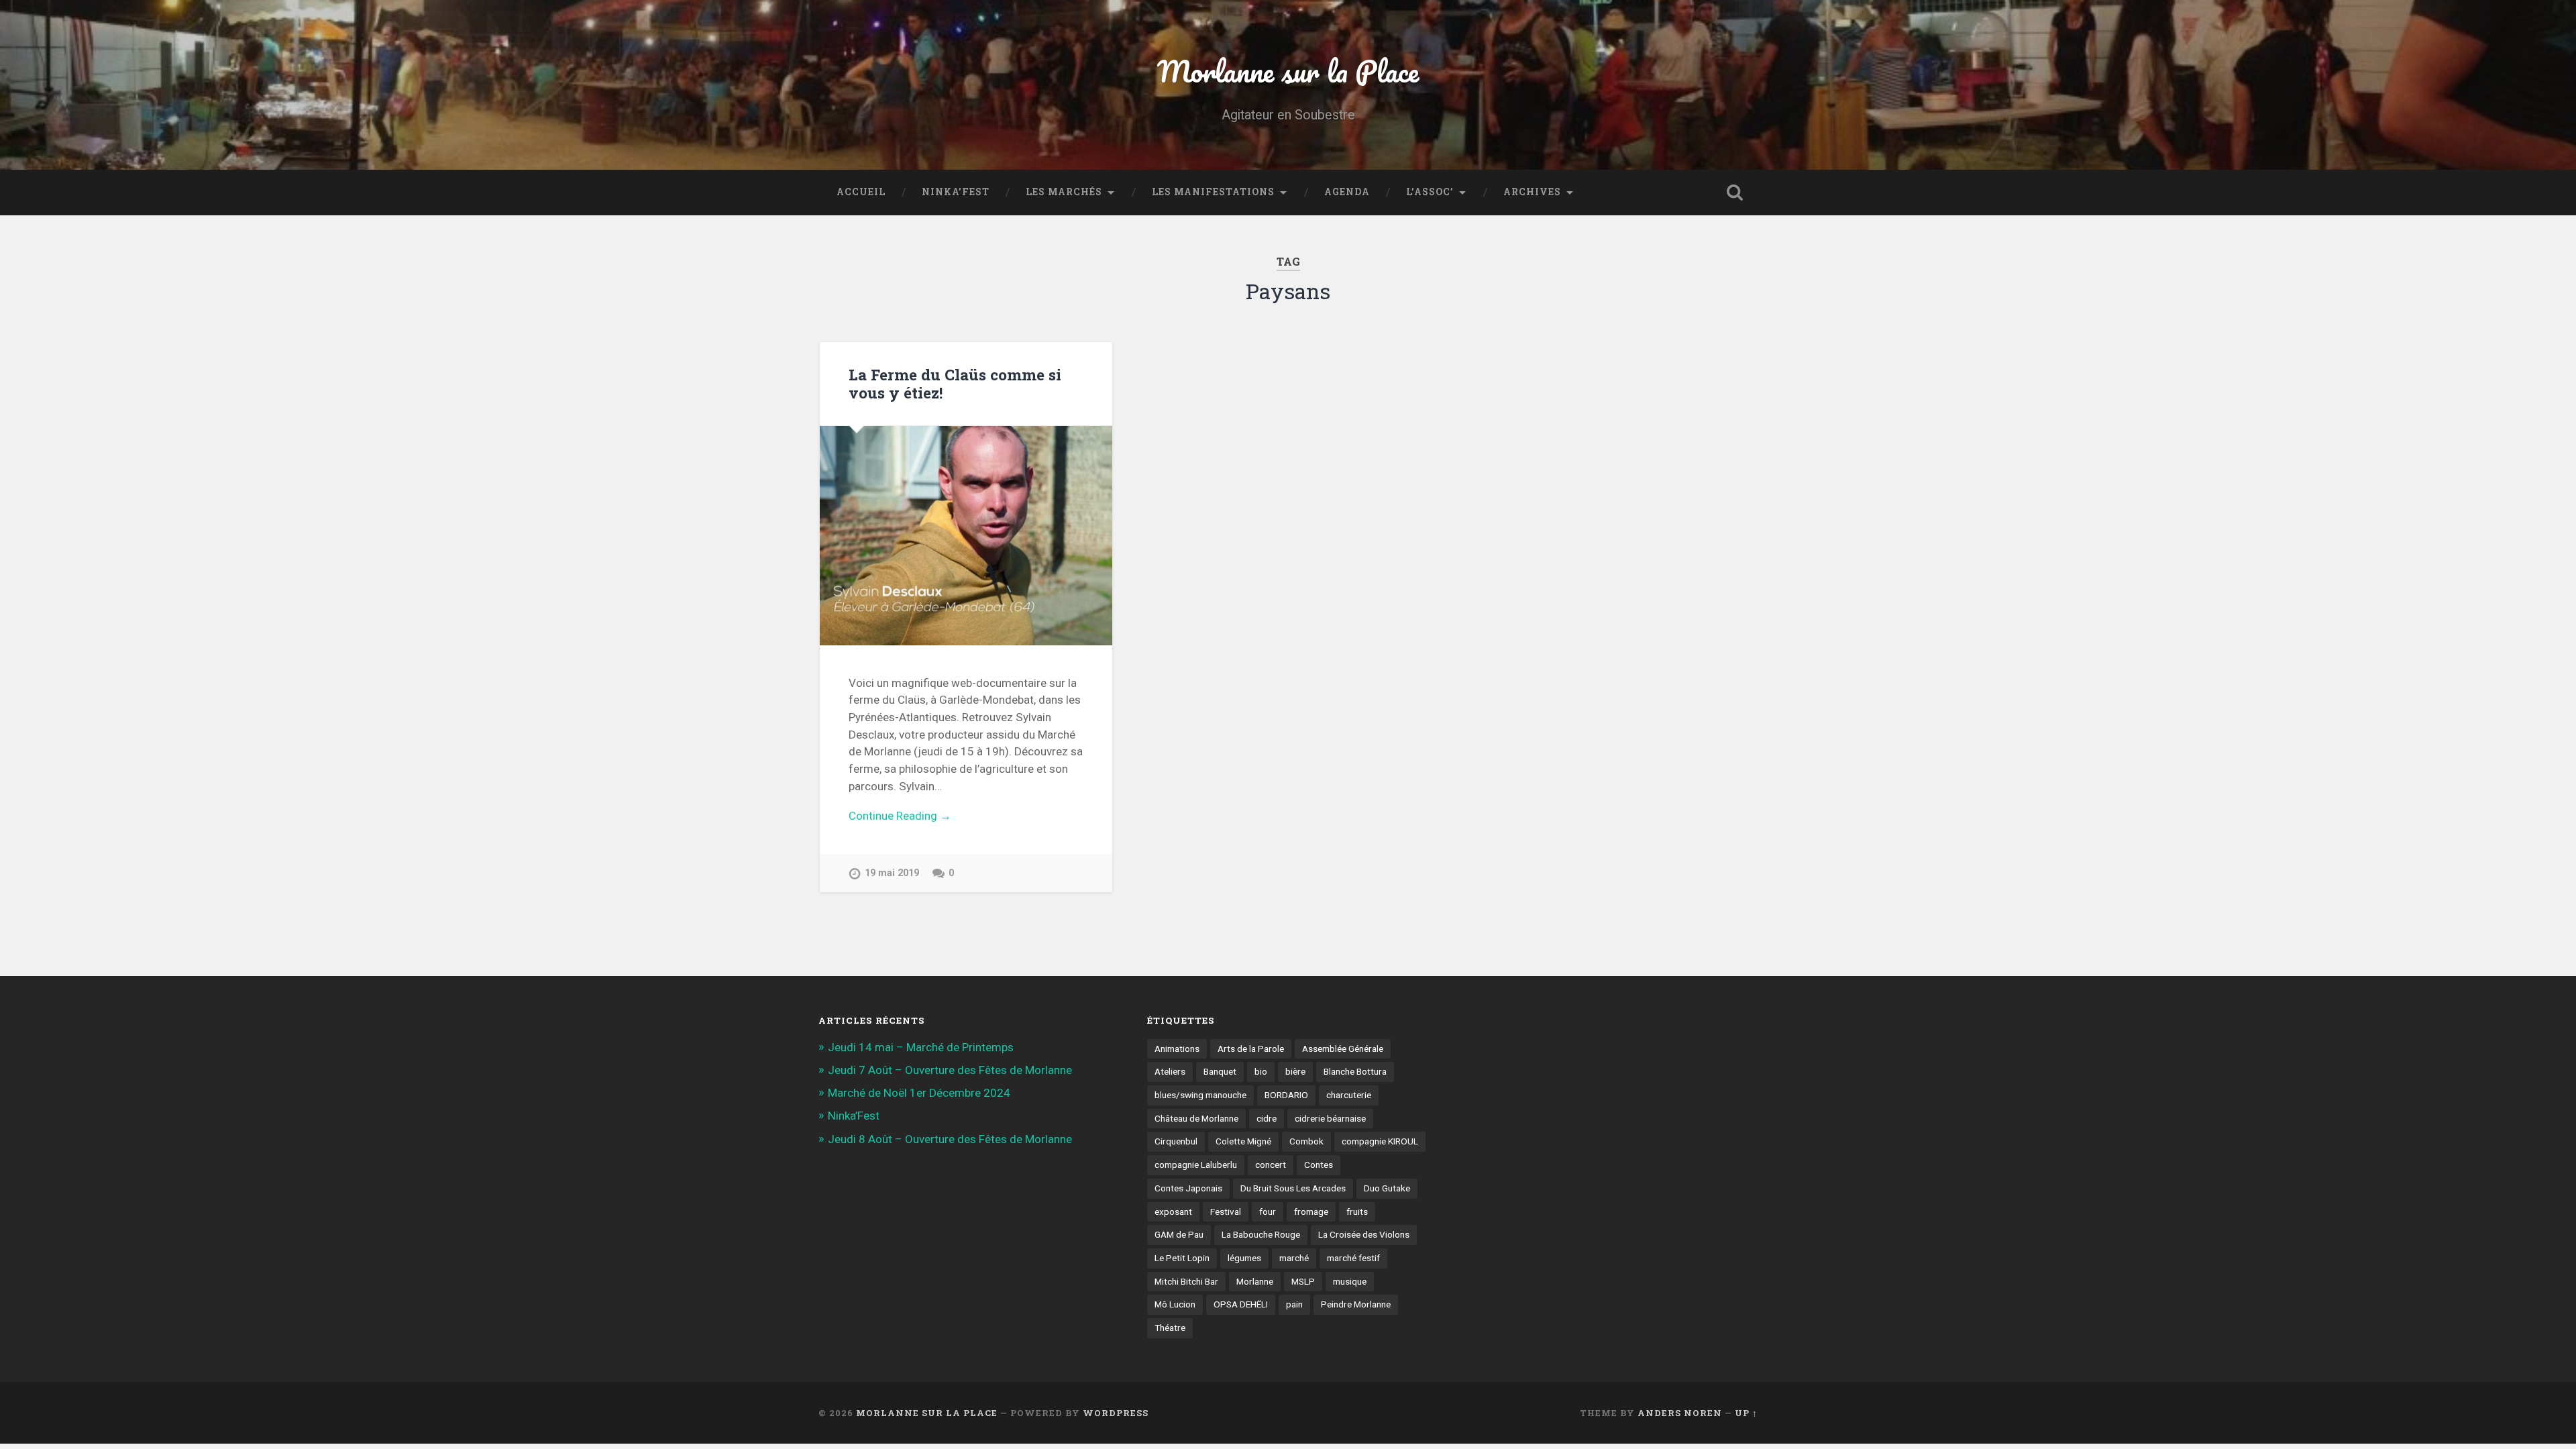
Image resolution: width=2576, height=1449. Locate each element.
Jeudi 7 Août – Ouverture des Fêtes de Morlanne (950, 1070)
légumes (1244, 1258)
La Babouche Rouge (1261, 1234)
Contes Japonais (1188, 1188)
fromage (1311, 1212)
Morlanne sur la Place (1288, 71)
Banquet (1220, 1071)
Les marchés (1064, 192)
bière (1295, 1071)
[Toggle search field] (1735, 193)
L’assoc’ (1430, 192)
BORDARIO (1286, 1095)
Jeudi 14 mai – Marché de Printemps (921, 1047)
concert (1271, 1165)
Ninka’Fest (956, 192)
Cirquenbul (1176, 1141)
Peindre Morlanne (1356, 1304)
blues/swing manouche (1200, 1095)
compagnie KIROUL (1380, 1141)
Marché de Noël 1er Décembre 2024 (919, 1093)
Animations (1177, 1049)
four (1268, 1212)
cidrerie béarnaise (1330, 1118)
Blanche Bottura (1355, 1071)
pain (1294, 1304)
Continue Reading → (900, 816)
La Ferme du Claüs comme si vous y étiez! (955, 383)
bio (1261, 1071)
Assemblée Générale (1343, 1049)
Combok (1306, 1141)
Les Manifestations (1213, 192)
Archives (1532, 192)
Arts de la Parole (1251, 1049)
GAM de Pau (1179, 1234)
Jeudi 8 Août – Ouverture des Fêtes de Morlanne (950, 1139)
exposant (1173, 1212)
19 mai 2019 (892, 873)
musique (1350, 1281)
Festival (1226, 1212)
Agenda (1347, 192)
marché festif (1353, 1258)
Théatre (1170, 1328)
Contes (1319, 1165)
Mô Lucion (1175, 1304)
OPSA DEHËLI (1241, 1304)
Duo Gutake (1387, 1188)
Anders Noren (1680, 1413)
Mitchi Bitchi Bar (1186, 1281)
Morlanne (1255, 1281)
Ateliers (1170, 1071)
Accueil (861, 192)
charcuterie (1349, 1095)
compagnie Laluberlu (1196, 1165)
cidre (1267, 1118)
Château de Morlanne (1196, 1118)
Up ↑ (1746, 1413)
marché (1294, 1258)
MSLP (1303, 1281)
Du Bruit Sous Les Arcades (1293, 1188)
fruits (1357, 1212)
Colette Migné (1243, 1141)
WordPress (1116, 1413)
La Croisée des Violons (1364, 1234)
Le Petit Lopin (1182, 1258)
